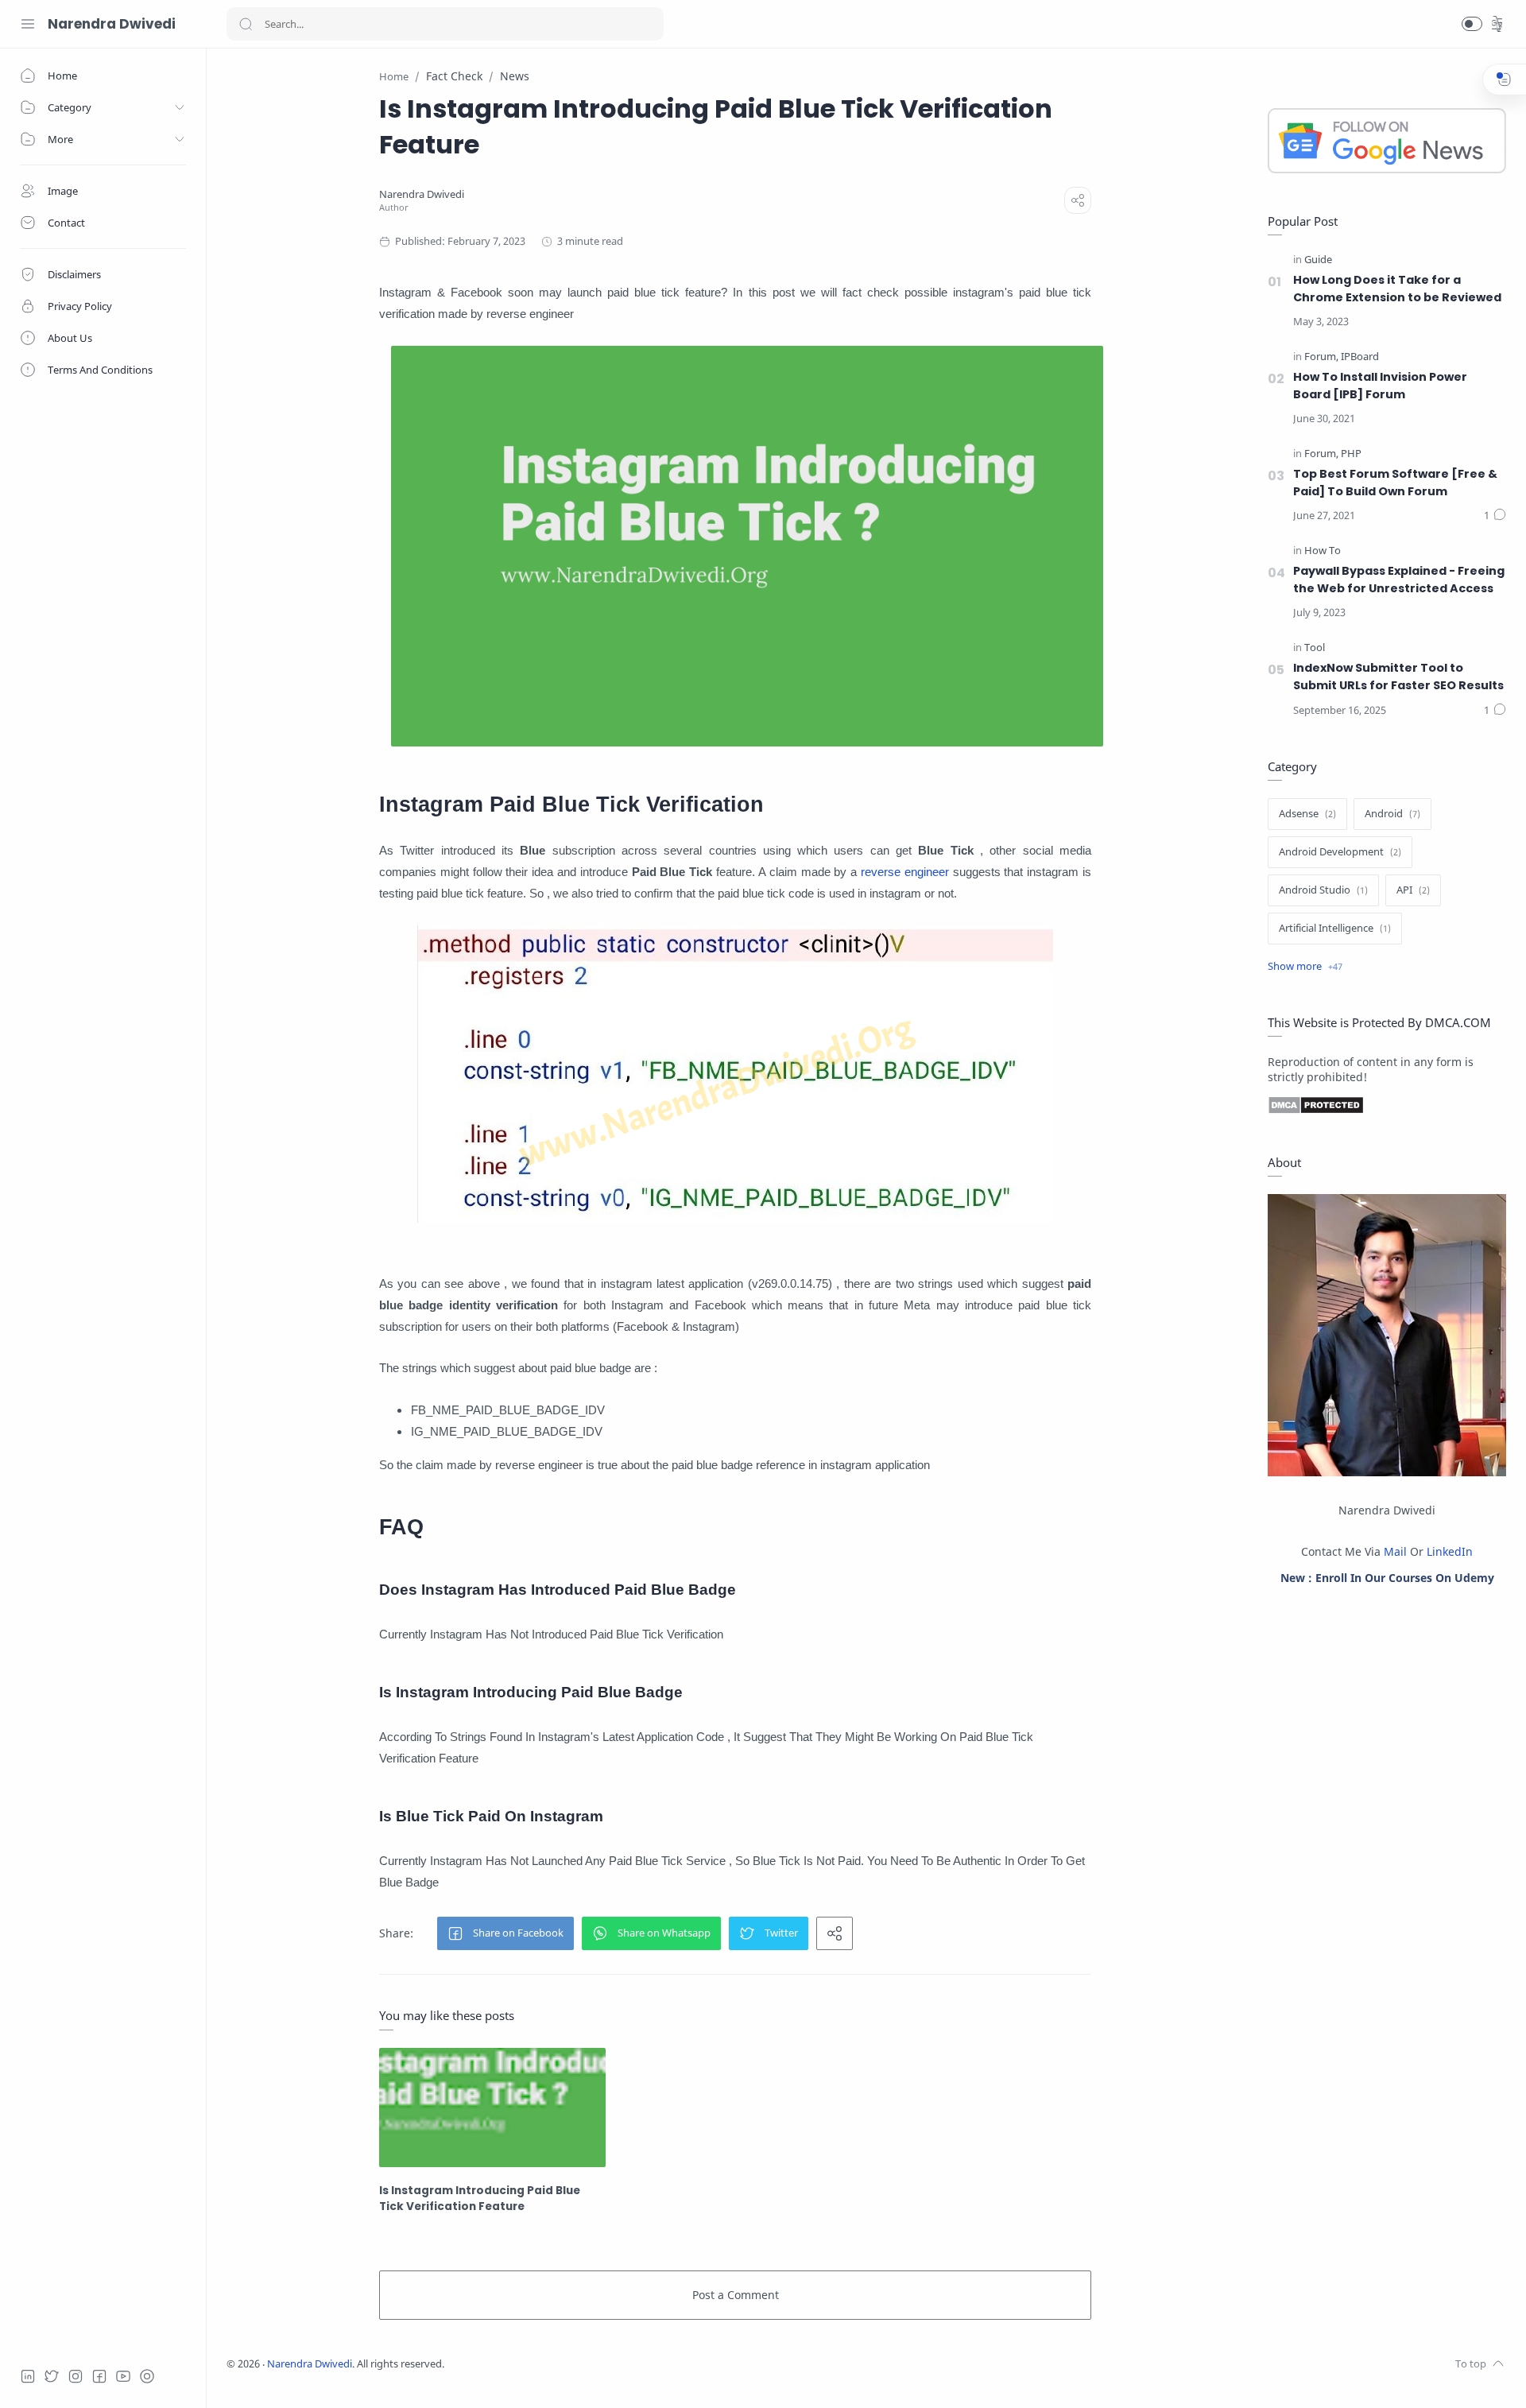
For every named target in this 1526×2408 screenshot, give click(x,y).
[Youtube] (123, 2376)
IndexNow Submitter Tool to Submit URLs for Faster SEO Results (1398, 677)
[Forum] (1321, 357)
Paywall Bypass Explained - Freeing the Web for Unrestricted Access (1399, 580)
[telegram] (147, 2376)
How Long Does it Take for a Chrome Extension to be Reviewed (1397, 289)
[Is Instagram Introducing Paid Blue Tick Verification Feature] (492, 2107)
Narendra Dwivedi (112, 24)
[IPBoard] (1360, 357)
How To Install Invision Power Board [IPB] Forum (1380, 386)
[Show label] (1305, 967)
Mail (1395, 1551)
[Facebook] (99, 2376)
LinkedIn (1450, 1551)
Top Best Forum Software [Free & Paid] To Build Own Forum (1395, 483)
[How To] (1323, 551)
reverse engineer (905, 872)
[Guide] (1318, 260)
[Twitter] (52, 2376)
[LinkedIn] (28, 2376)
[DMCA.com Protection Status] (1387, 1105)
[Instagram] (76, 2376)
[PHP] (1351, 454)
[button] (1472, 24)
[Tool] (1315, 648)
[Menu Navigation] (28, 24)
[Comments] (1495, 516)
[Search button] (246, 24)
